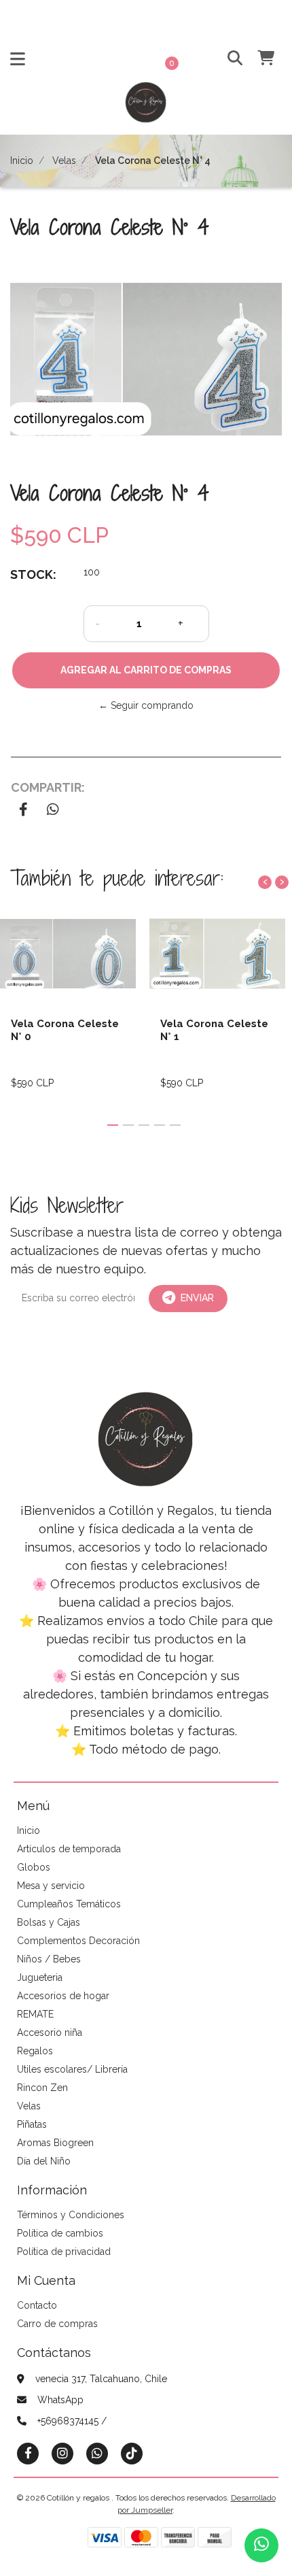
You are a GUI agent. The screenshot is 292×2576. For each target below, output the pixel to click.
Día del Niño (44, 2161)
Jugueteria (40, 1977)
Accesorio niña (50, 2033)
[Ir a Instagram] (62, 2453)
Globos (34, 1867)
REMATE (35, 2014)
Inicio (22, 161)
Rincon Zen (42, 2088)
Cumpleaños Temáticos (69, 1904)
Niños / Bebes (49, 1959)
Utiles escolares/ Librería (72, 2069)
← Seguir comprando (146, 705)
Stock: (33, 574)
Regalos (35, 2051)
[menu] (258, 59)
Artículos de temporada (69, 1849)
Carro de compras (57, 2324)
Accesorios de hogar (63, 1996)
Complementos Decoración (78, 1941)
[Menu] (18, 62)
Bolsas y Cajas (49, 1922)
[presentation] (265, 882)
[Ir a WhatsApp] (97, 2453)
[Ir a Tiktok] (132, 2453)
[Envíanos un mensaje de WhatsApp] (261, 2545)
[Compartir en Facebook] (23, 811)
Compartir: (48, 787)
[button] (229, 59)
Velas (64, 161)
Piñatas (32, 2124)
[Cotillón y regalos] (146, 107)
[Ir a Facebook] (28, 2453)
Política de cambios (60, 2233)
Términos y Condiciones (71, 2215)
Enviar (197, 1298)
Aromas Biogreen (55, 2143)
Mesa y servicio (51, 1886)
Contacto (37, 2305)
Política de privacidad (64, 2252)
